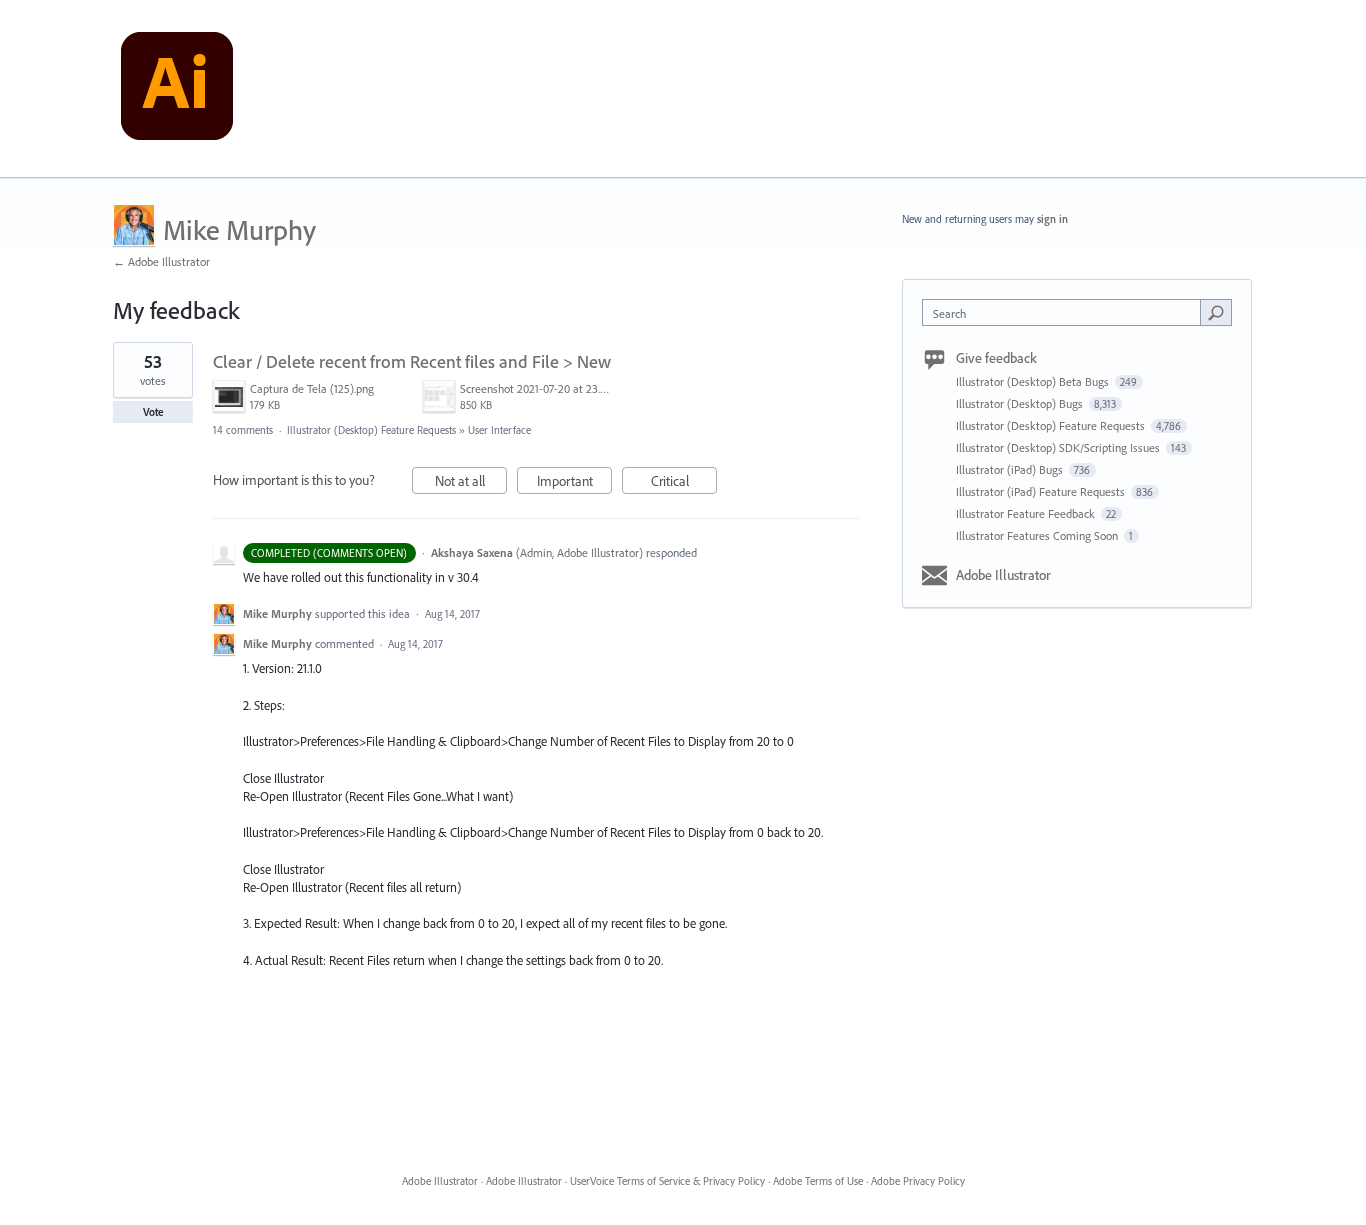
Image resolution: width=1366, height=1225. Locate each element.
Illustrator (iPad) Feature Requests (1042, 491)
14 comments (243, 430)
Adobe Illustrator (1003, 575)
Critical (684, 483)
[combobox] (1066, 312)
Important (574, 483)
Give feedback (996, 358)
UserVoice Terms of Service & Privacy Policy (667, 1181)
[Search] (1216, 312)
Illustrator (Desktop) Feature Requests (371, 430)
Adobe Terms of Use (818, 1181)
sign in (1052, 219)
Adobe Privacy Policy (918, 1181)
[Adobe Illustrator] (177, 89)
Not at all (471, 483)
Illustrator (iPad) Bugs (1011, 469)
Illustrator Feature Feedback (1027, 513)
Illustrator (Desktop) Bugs (1021, 403)
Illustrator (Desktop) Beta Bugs (1034, 381)
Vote (153, 412)
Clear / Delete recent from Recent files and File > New (412, 361)
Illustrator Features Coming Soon (1038, 535)
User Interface (499, 430)
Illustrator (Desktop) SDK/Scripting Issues (1059, 447)
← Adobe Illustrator (161, 261)
